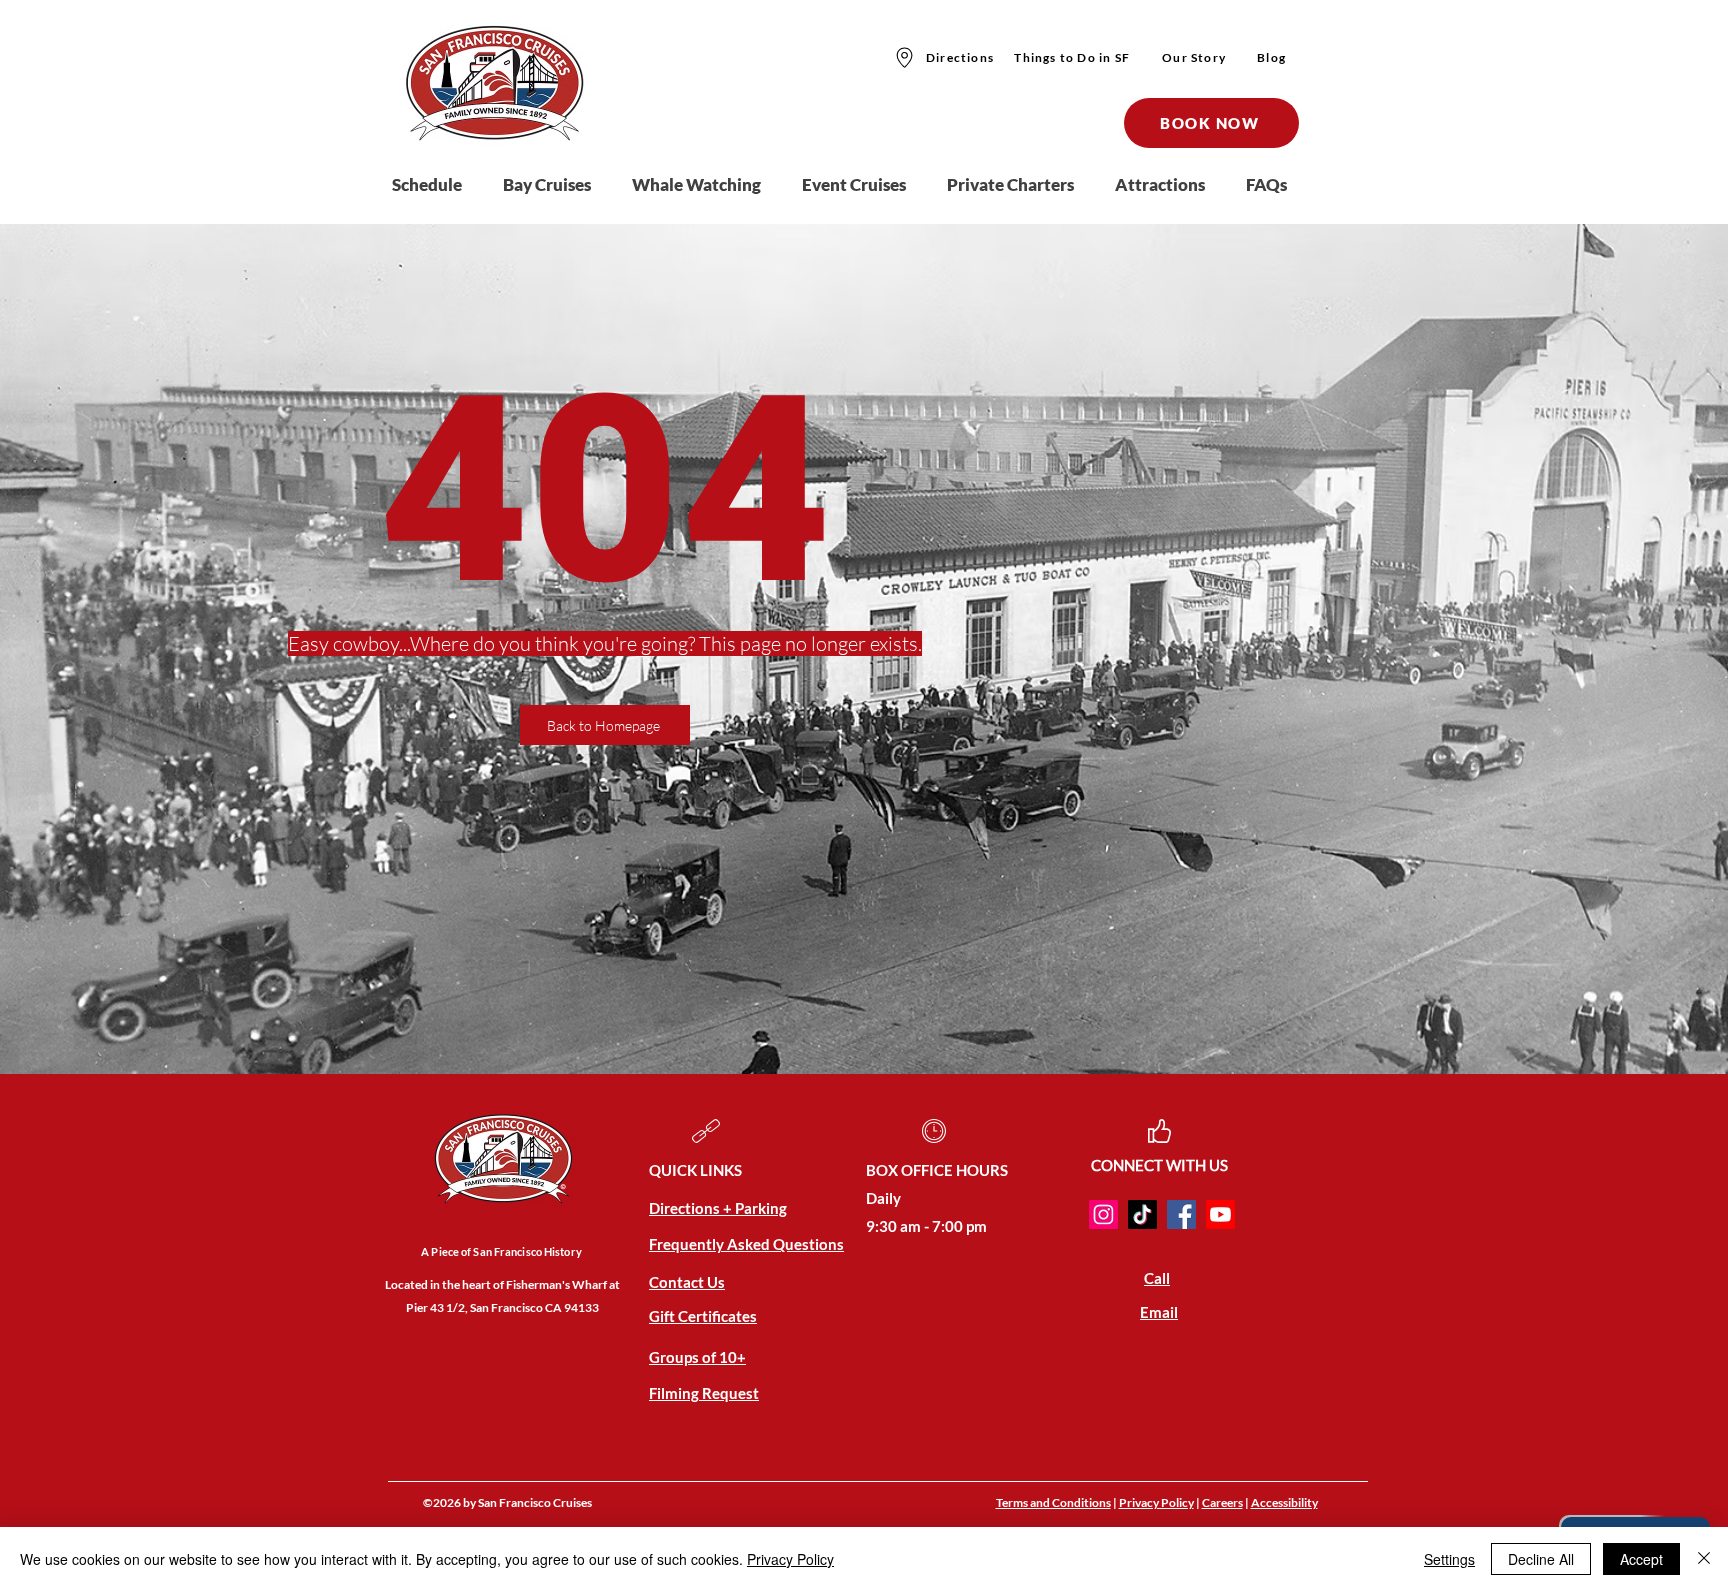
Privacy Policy (1156, 1502)
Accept (1641, 1559)
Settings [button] (1449, 1559)
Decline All (1541, 1559)
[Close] (1704, 1559)
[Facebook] (1181, 1214)
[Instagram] (1103, 1214)
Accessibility (1284, 1502)
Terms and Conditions (1053, 1502)
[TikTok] (1142, 1214)
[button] (557, 185)
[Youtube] (1220, 1214)
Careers (1222, 1502)
